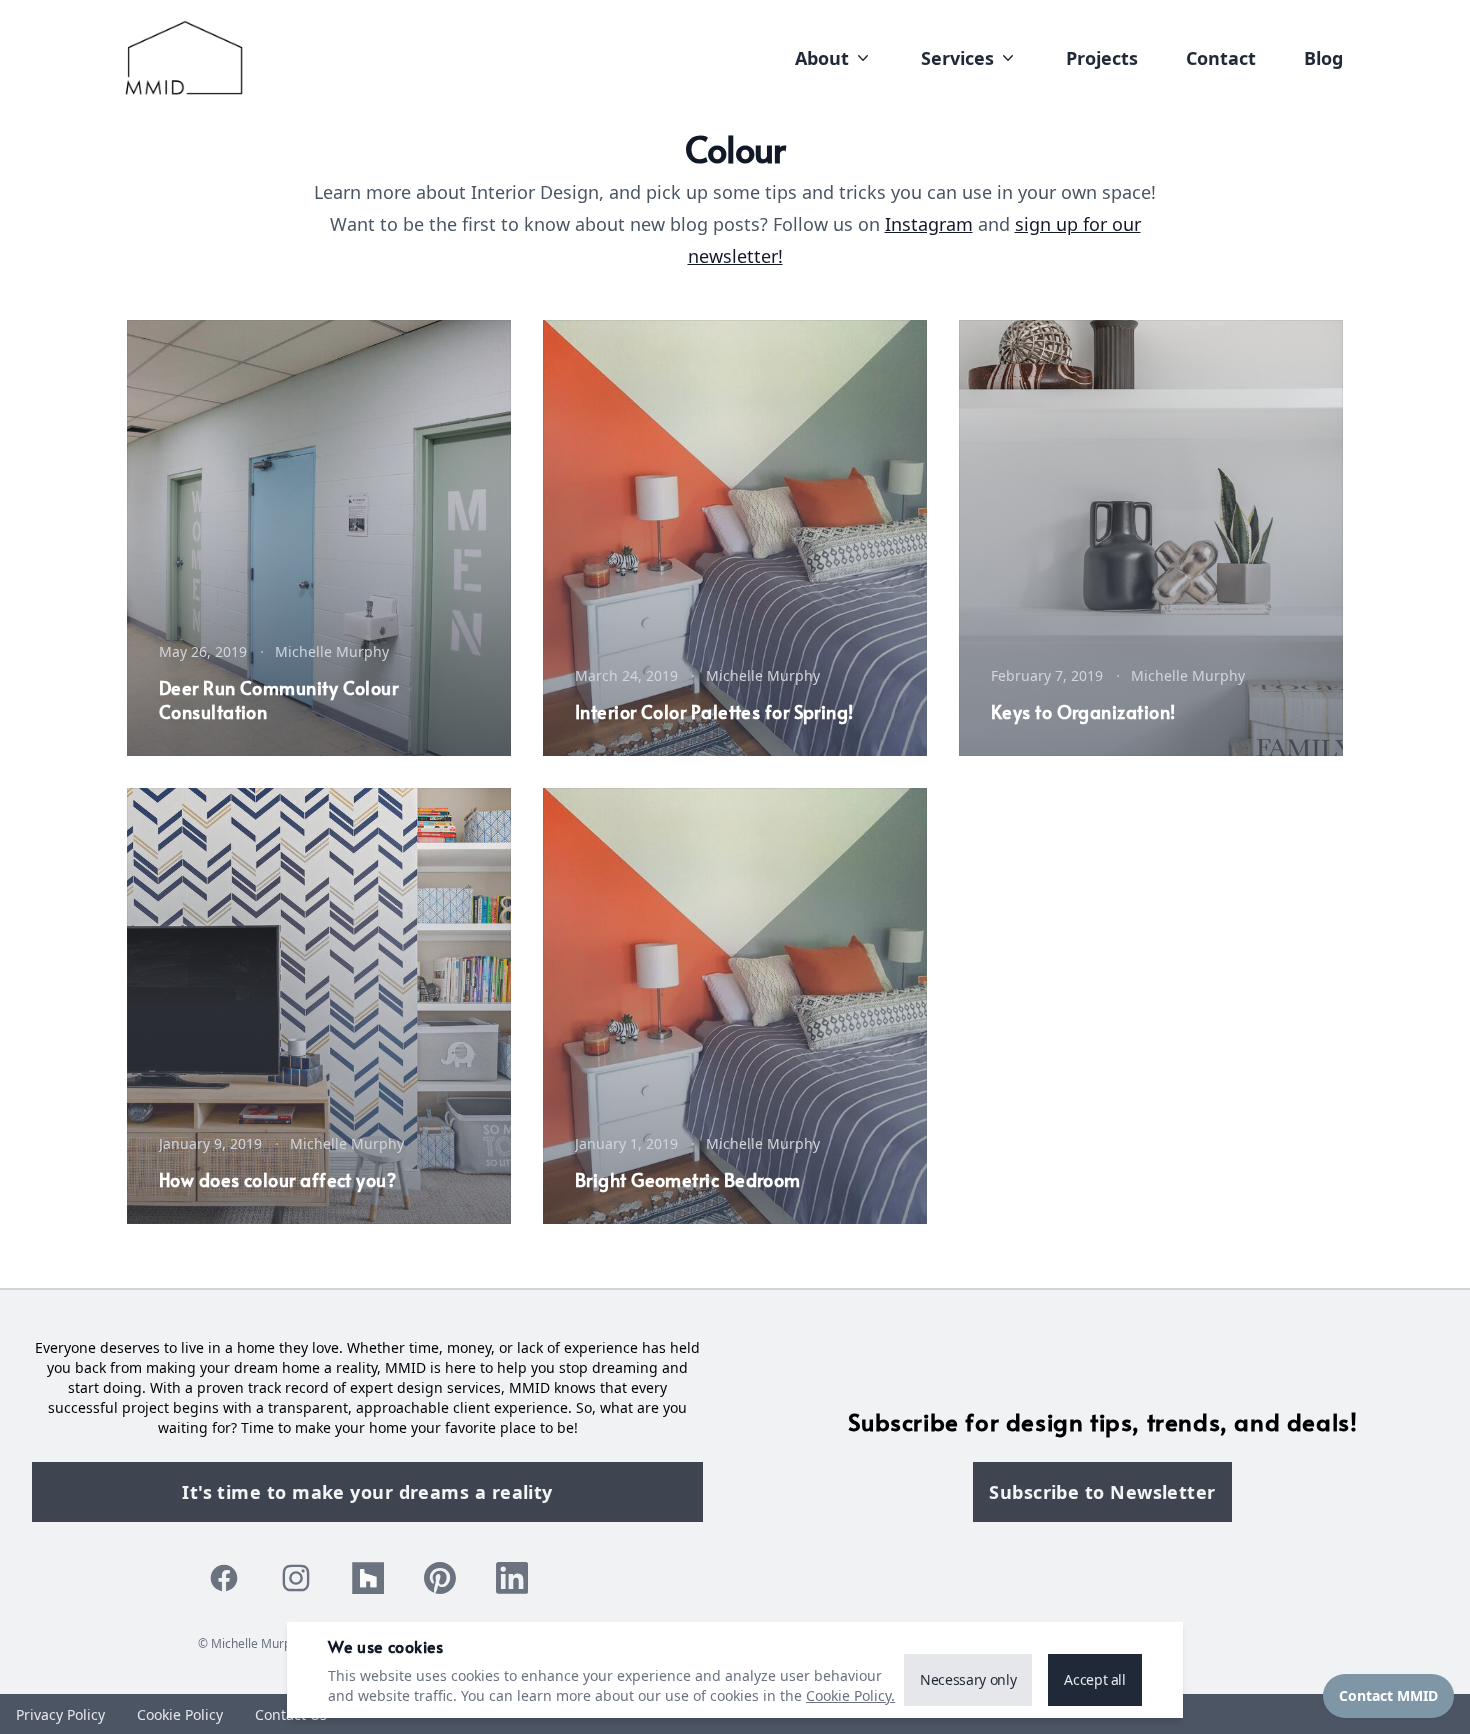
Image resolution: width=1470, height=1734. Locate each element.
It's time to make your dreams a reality (367, 1492)
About (822, 58)
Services (957, 58)
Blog (1323, 58)
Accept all (1095, 1679)
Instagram (929, 224)
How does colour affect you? (277, 1179)
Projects (1102, 58)
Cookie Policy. (850, 1695)
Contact (1221, 58)
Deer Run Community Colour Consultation (278, 699)
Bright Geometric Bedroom (688, 1179)
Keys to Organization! (1083, 711)
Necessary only (968, 1679)
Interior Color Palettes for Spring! (714, 711)
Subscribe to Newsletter (1102, 1492)
